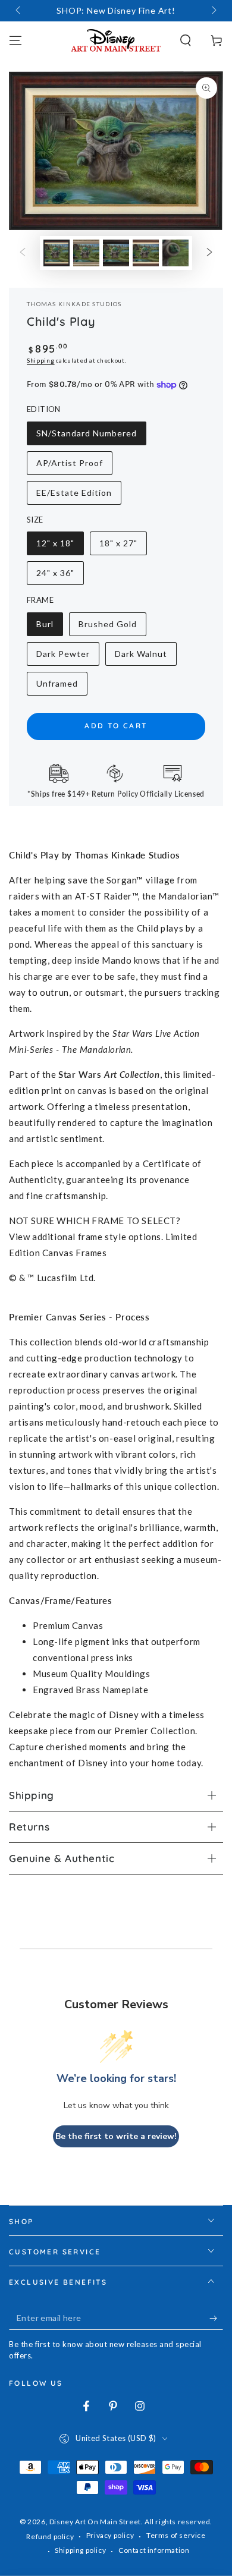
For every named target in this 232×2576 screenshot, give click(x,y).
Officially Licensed (172, 794)
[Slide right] (213, 11)
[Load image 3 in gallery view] (116, 253)
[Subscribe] (216, 2318)
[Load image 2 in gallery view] (86, 253)
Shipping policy (80, 2550)
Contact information (154, 2550)
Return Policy (115, 794)
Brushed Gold (107, 628)
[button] (186, 40)
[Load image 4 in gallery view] (146, 253)
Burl (49, 628)
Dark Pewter (63, 657)
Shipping (41, 360)
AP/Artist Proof (69, 466)
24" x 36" (59, 576)
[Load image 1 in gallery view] (57, 253)
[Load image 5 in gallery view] (175, 253)
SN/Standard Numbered (86, 437)
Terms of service (176, 2535)
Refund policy (50, 2536)
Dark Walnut (141, 657)
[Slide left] (19, 11)
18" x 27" (123, 547)
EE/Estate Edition (74, 496)
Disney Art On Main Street (95, 2522)
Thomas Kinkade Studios (74, 304)
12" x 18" (59, 547)
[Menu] (15, 40)
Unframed (59, 687)
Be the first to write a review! (116, 2136)
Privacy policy (110, 2535)
